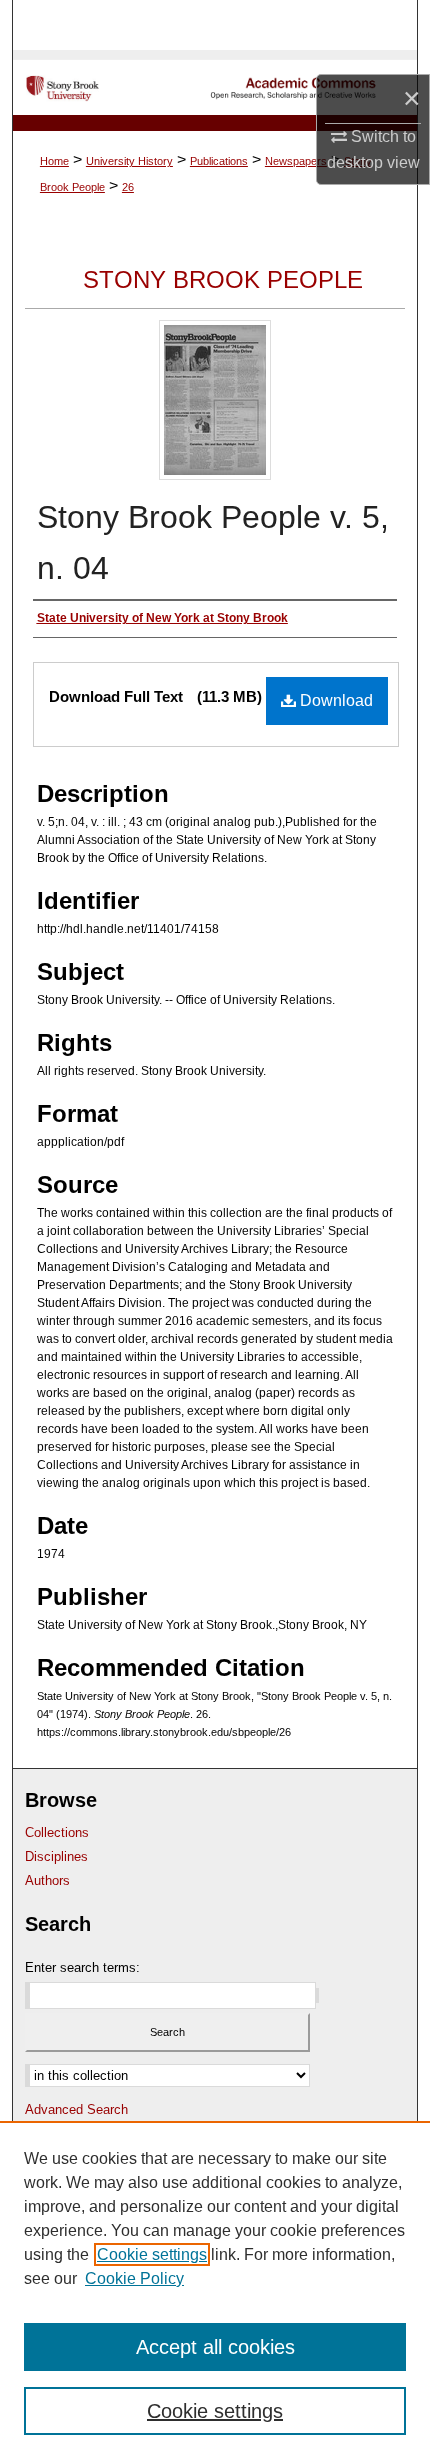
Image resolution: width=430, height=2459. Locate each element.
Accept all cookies (215, 2347)
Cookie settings (152, 2254)
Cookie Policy (134, 2278)
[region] (215, 2290)
